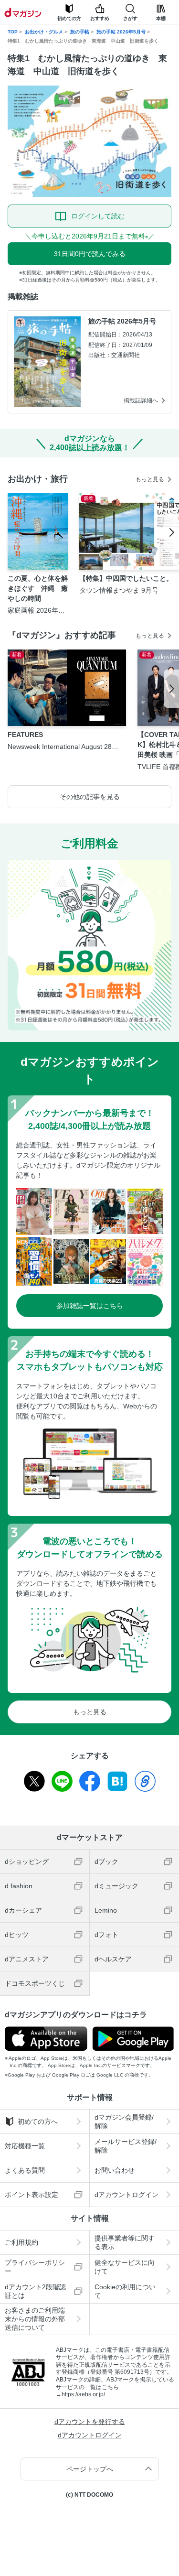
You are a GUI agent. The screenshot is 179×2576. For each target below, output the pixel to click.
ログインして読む (98, 216)
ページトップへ (90, 2469)
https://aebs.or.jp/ (83, 2394)
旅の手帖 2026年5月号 (121, 32)
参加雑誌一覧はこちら (90, 1306)
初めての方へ (38, 2121)
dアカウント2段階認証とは (35, 2291)
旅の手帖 (80, 32)
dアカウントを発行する (90, 2422)
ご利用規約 (21, 2242)
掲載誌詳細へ (141, 400)
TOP (13, 32)
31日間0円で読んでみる (90, 254)
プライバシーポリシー (35, 2267)
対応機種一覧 (25, 2146)
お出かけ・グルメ (44, 32)
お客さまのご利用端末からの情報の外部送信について (35, 2319)
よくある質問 (25, 2170)
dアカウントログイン (90, 2435)
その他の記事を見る (90, 797)
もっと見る (150, 479)
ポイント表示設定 (32, 2195)
